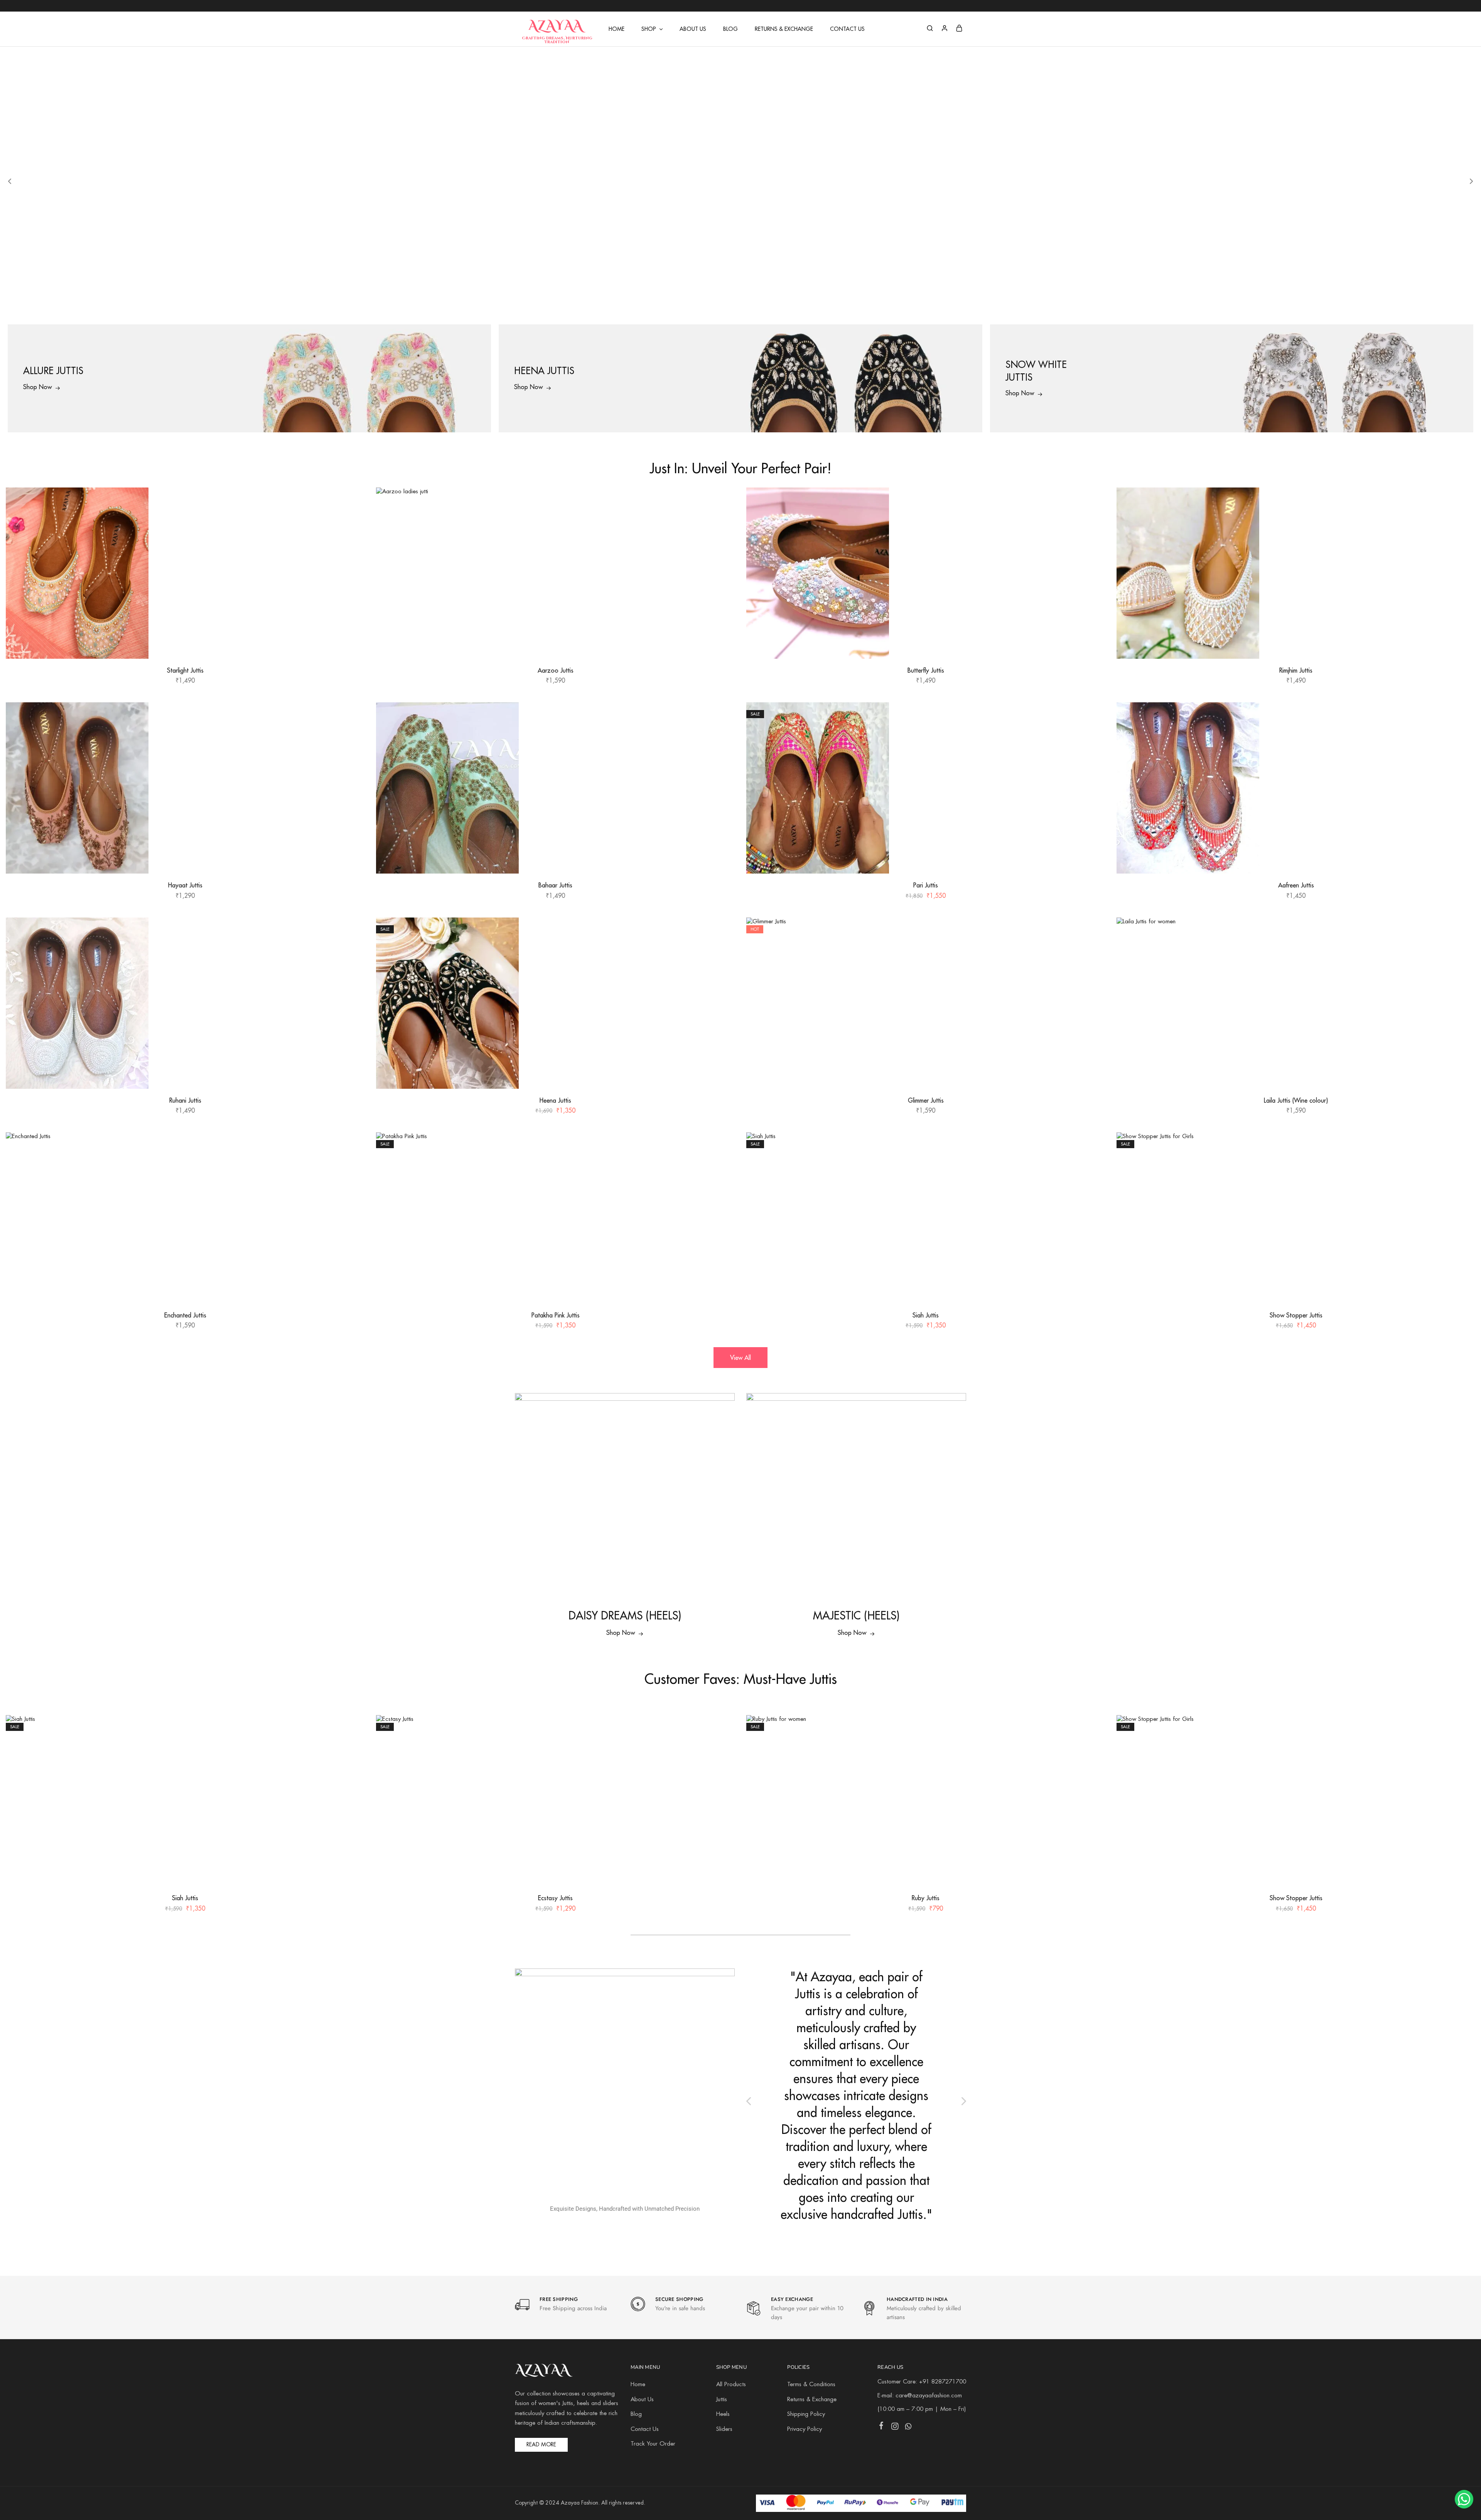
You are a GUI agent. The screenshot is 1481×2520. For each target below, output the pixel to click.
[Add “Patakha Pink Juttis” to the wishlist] (722, 1148)
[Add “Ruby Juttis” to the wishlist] (1093, 1731)
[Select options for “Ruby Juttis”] (1092, 1750)
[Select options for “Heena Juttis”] (722, 952)
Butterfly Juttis (926, 670)
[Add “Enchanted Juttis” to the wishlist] (352, 1148)
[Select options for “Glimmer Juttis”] (1092, 952)
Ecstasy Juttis (555, 1898)
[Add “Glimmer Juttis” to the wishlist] (1093, 933)
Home (617, 29)
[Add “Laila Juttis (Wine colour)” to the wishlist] (1463, 933)
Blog (730, 29)
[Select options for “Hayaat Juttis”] (351, 737)
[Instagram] (895, 2428)
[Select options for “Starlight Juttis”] (351, 522)
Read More (541, 2445)
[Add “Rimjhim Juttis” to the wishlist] (1463, 503)
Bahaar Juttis (555, 885)
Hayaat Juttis (185, 885)
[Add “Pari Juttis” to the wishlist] (1093, 718)
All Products (731, 2385)
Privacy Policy (805, 2429)
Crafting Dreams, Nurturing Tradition (557, 40)
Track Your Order (653, 2444)
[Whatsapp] (908, 2428)
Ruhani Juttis (185, 1100)
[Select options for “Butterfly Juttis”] (1092, 522)
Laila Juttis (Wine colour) (1296, 1100)
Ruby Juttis (926, 1898)
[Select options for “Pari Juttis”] (1092, 737)
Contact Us (847, 29)
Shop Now (621, 1633)
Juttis (722, 2400)
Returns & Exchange (784, 29)
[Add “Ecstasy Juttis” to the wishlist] (722, 1731)
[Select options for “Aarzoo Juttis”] (722, 522)
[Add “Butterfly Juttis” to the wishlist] (1093, 503)
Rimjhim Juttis (1296, 670)
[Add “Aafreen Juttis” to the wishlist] (1463, 718)
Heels (723, 2414)
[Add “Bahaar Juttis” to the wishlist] (722, 718)
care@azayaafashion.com (929, 2396)
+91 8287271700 (943, 2382)
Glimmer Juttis (926, 1100)
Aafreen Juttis (1296, 885)
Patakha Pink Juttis (556, 1315)
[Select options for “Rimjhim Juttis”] (1462, 522)
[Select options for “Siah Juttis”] (1092, 1167)
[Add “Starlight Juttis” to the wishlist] (352, 503)
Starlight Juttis (185, 670)
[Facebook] (881, 2427)
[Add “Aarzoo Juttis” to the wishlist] (722, 503)
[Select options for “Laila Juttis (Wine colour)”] (1462, 952)
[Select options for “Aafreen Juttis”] (1462, 737)
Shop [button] (649, 29)
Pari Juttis (926, 885)
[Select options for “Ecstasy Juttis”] (722, 1750)
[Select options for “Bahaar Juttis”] (722, 737)
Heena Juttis (555, 1100)
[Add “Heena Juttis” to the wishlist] (722, 933)
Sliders (724, 2429)
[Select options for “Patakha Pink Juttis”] (722, 1167)
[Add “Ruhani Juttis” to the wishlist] (352, 933)
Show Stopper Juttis (1296, 1315)
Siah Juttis (926, 1315)
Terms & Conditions (811, 2385)
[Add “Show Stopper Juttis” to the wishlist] (1463, 1148)
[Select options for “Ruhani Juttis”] (351, 952)
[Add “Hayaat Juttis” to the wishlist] (352, 718)
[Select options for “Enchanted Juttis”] (351, 1167)
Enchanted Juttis (185, 1315)
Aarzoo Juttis (556, 670)
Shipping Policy (806, 2414)
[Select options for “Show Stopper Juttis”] (1462, 1167)
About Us (693, 29)
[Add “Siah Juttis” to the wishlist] (1093, 1148)
